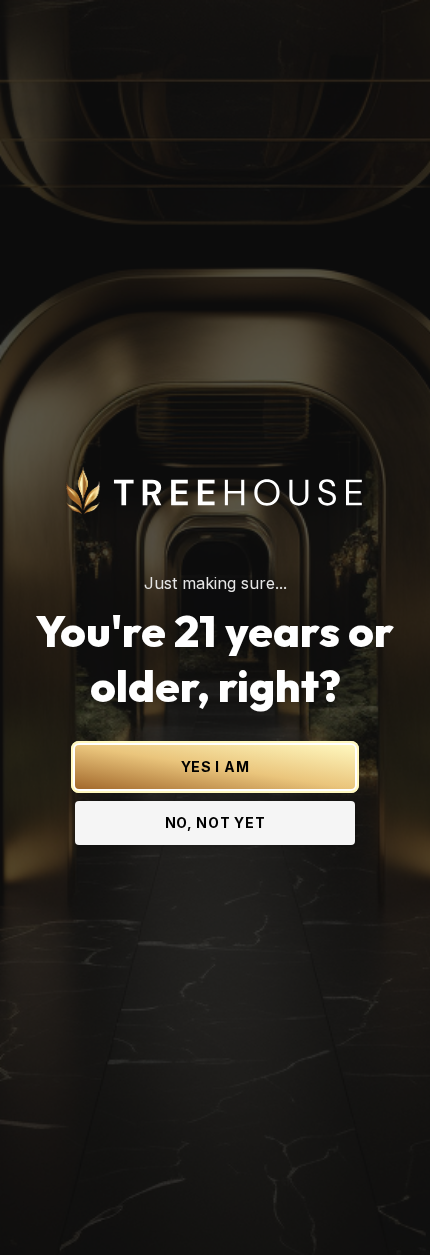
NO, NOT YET (215, 822)
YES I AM (215, 766)
